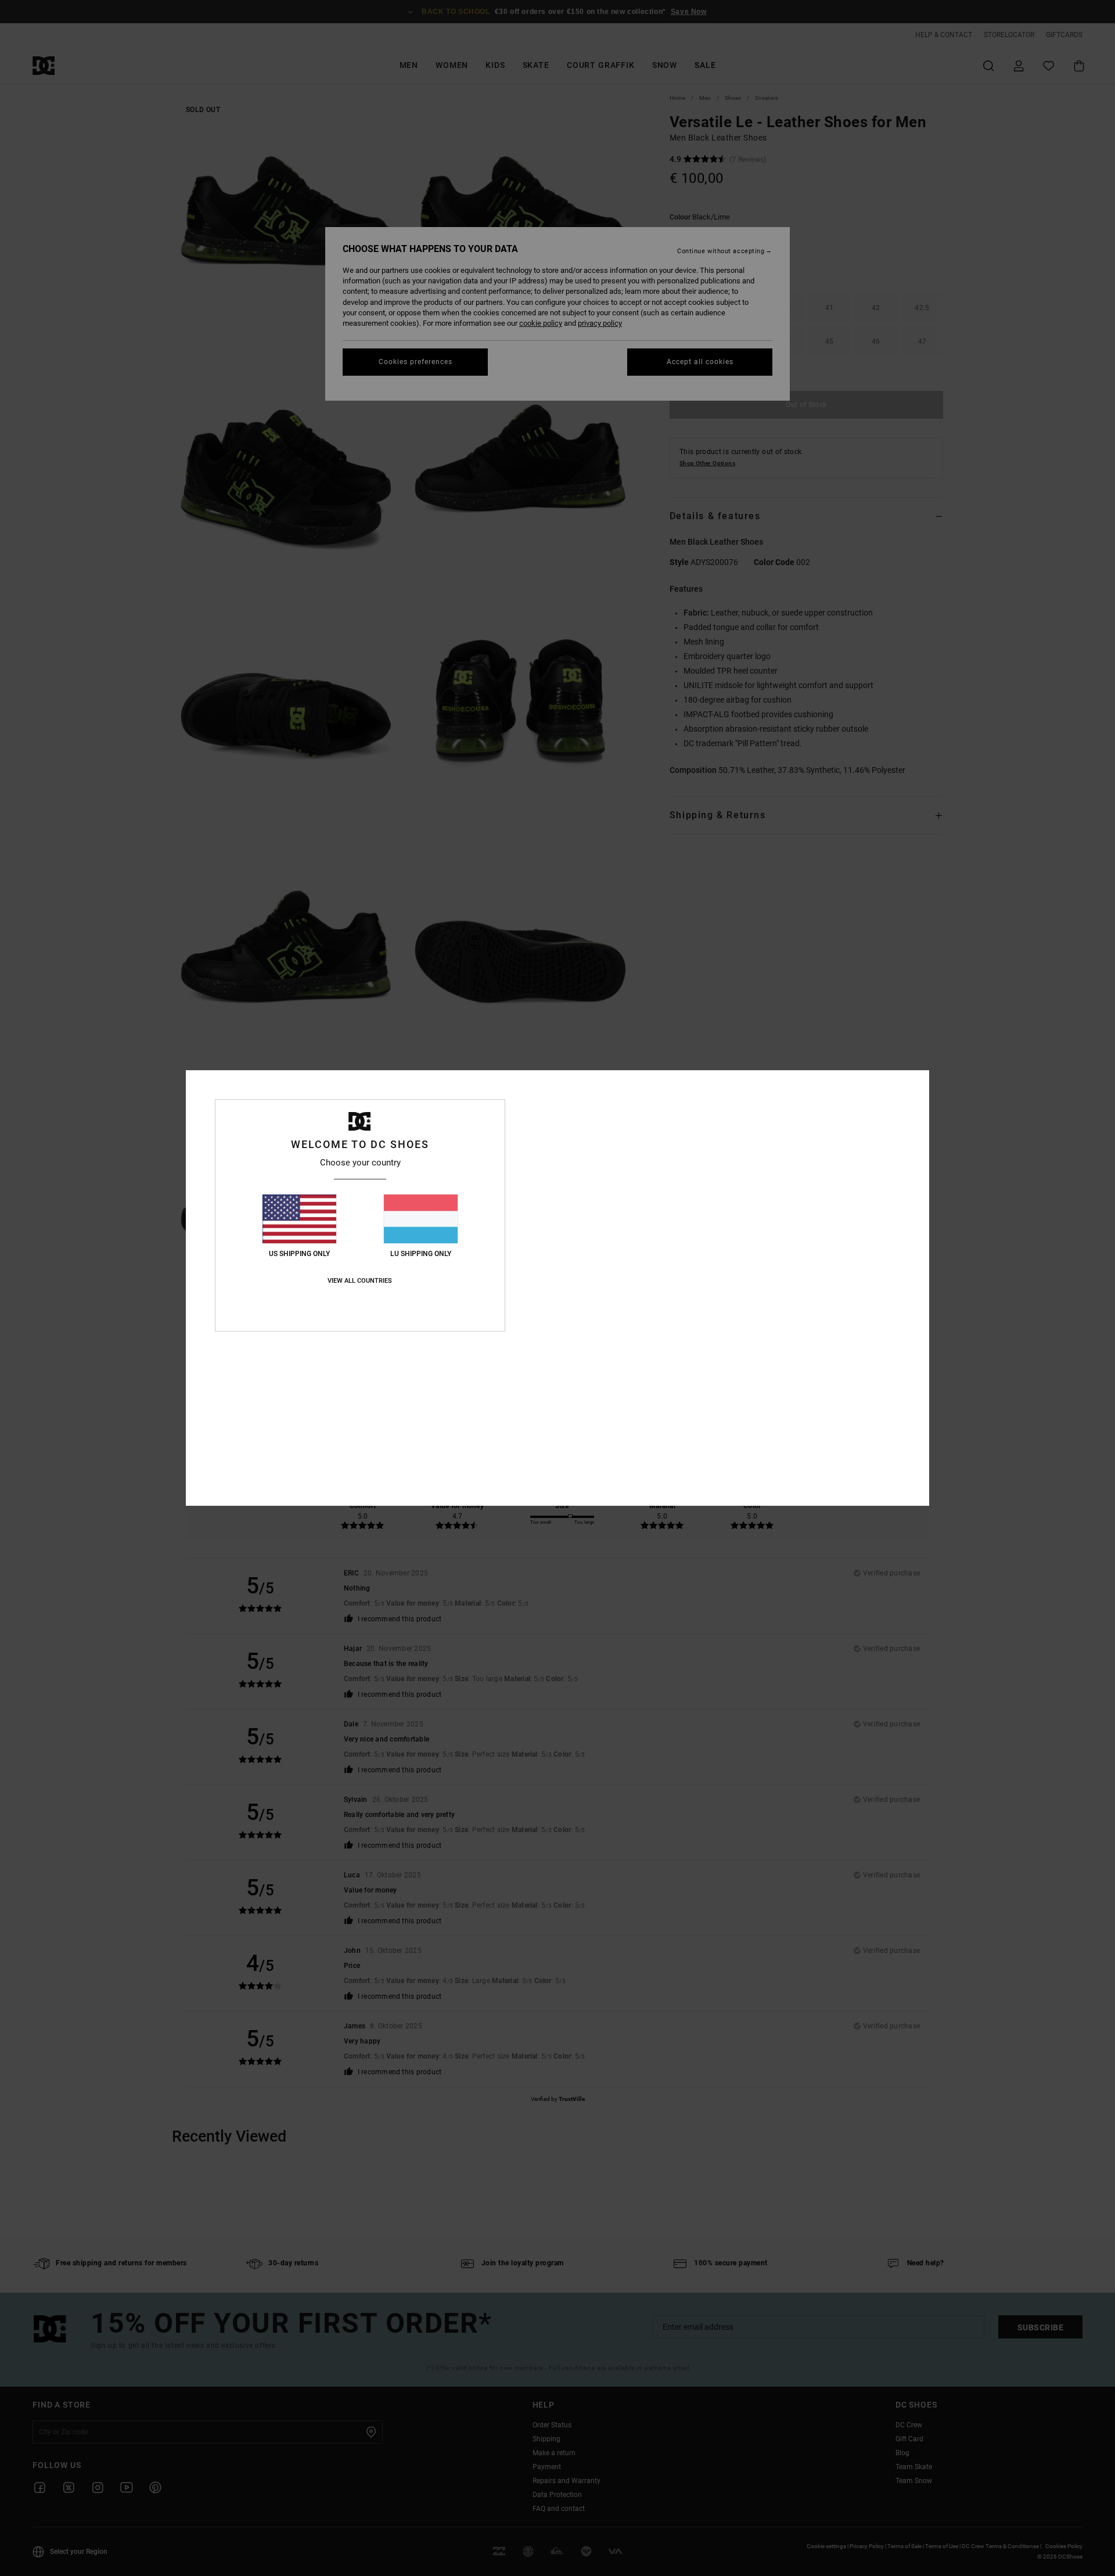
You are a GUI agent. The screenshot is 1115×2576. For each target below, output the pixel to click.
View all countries (360, 1281)
